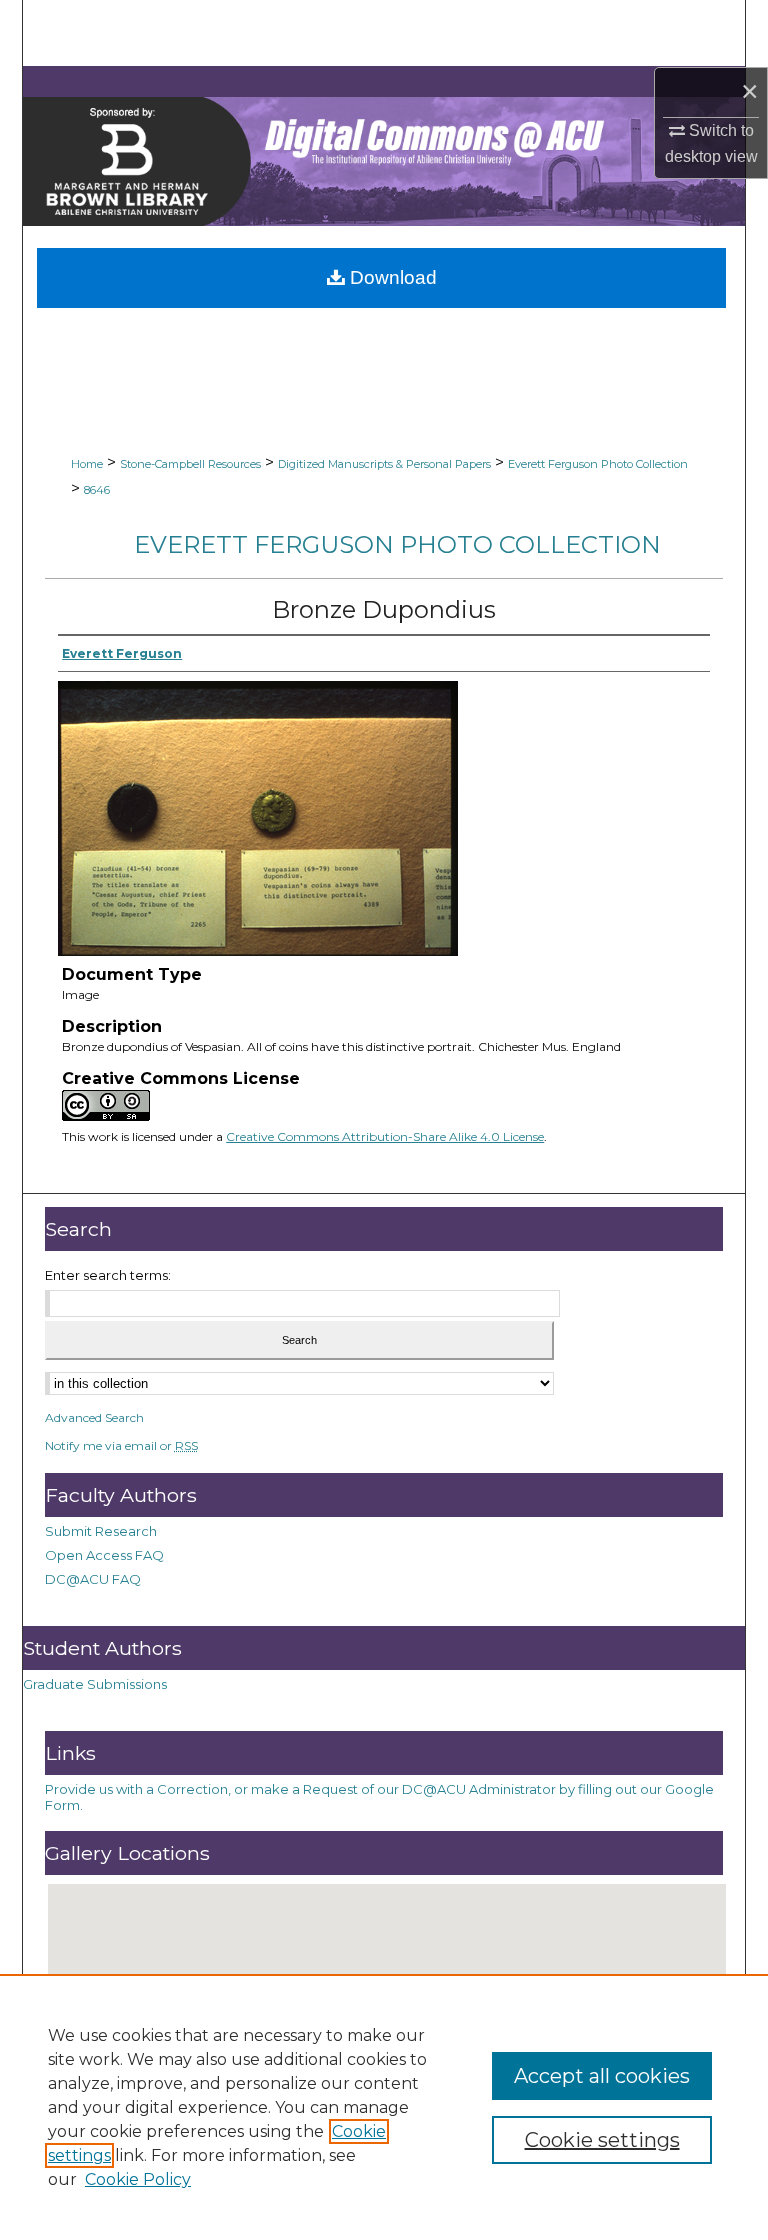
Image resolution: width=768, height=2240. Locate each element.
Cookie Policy (138, 2179)
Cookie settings (602, 2140)
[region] (384, 2107)
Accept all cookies (602, 2076)
